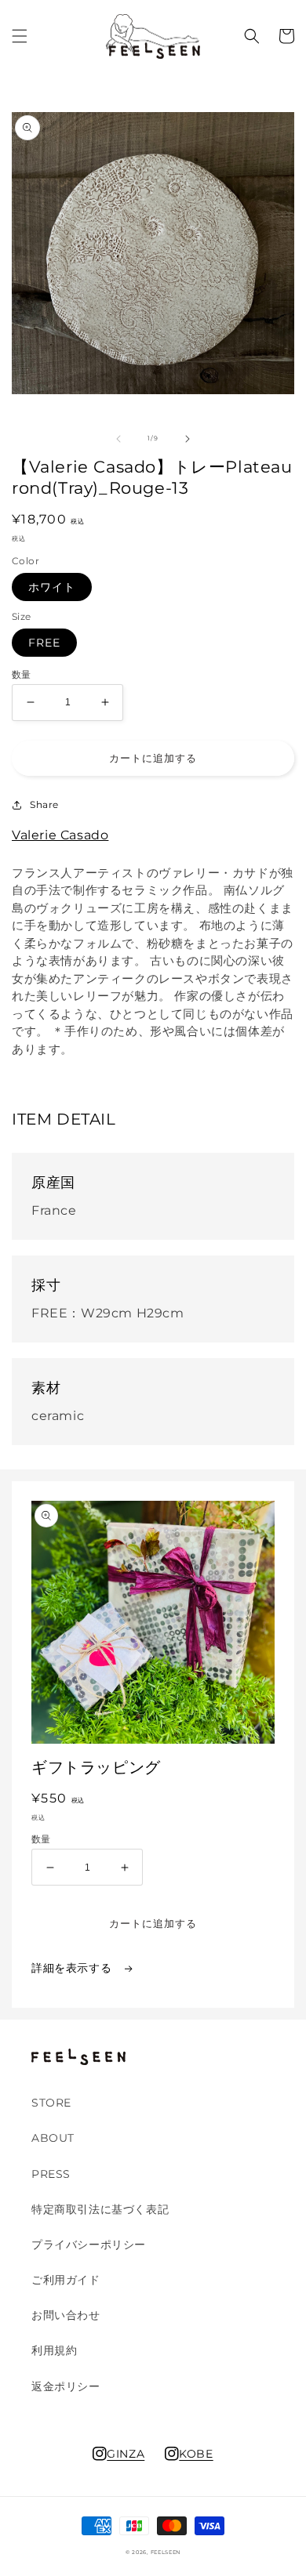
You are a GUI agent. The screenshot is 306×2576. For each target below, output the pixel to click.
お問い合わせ (66, 2315)
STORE (51, 2103)
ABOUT (53, 2138)
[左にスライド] (118, 439)
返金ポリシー (66, 2386)
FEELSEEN (166, 2552)
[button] (20, 36)
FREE (44, 643)
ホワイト (52, 587)
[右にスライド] (188, 439)
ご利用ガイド (66, 2280)
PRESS (51, 2174)
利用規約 (54, 2350)
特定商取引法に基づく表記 (100, 2209)
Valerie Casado (60, 835)
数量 (22, 675)
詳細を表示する (73, 1968)
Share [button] (44, 804)
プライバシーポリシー (89, 2244)
